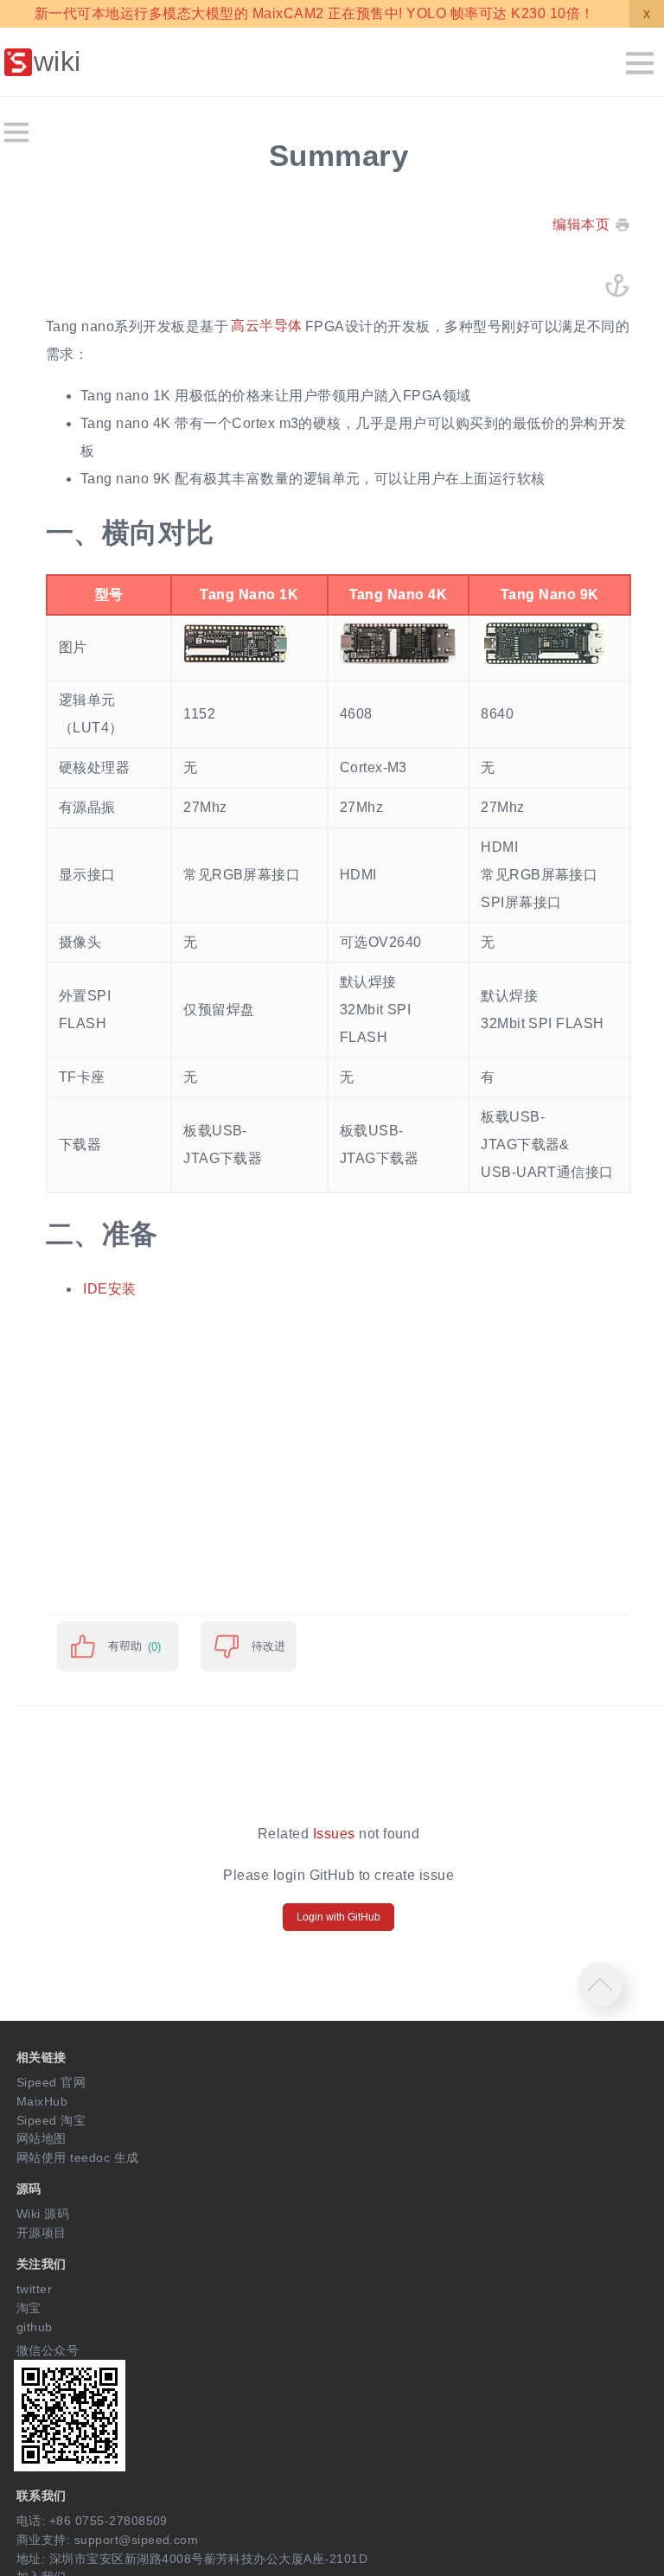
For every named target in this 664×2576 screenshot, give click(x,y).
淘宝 (29, 2308)
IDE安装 (109, 1289)
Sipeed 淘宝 (51, 2120)
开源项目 (41, 2233)
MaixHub (42, 2101)
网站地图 (41, 2138)
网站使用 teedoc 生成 (78, 2157)
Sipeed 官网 (51, 2082)
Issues (334, 1834)
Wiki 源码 (43, 2214)
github (35, 2327)
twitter (34, 2289)
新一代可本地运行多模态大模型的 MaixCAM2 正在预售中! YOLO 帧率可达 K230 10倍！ (314, 13)
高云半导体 (266, 326)
